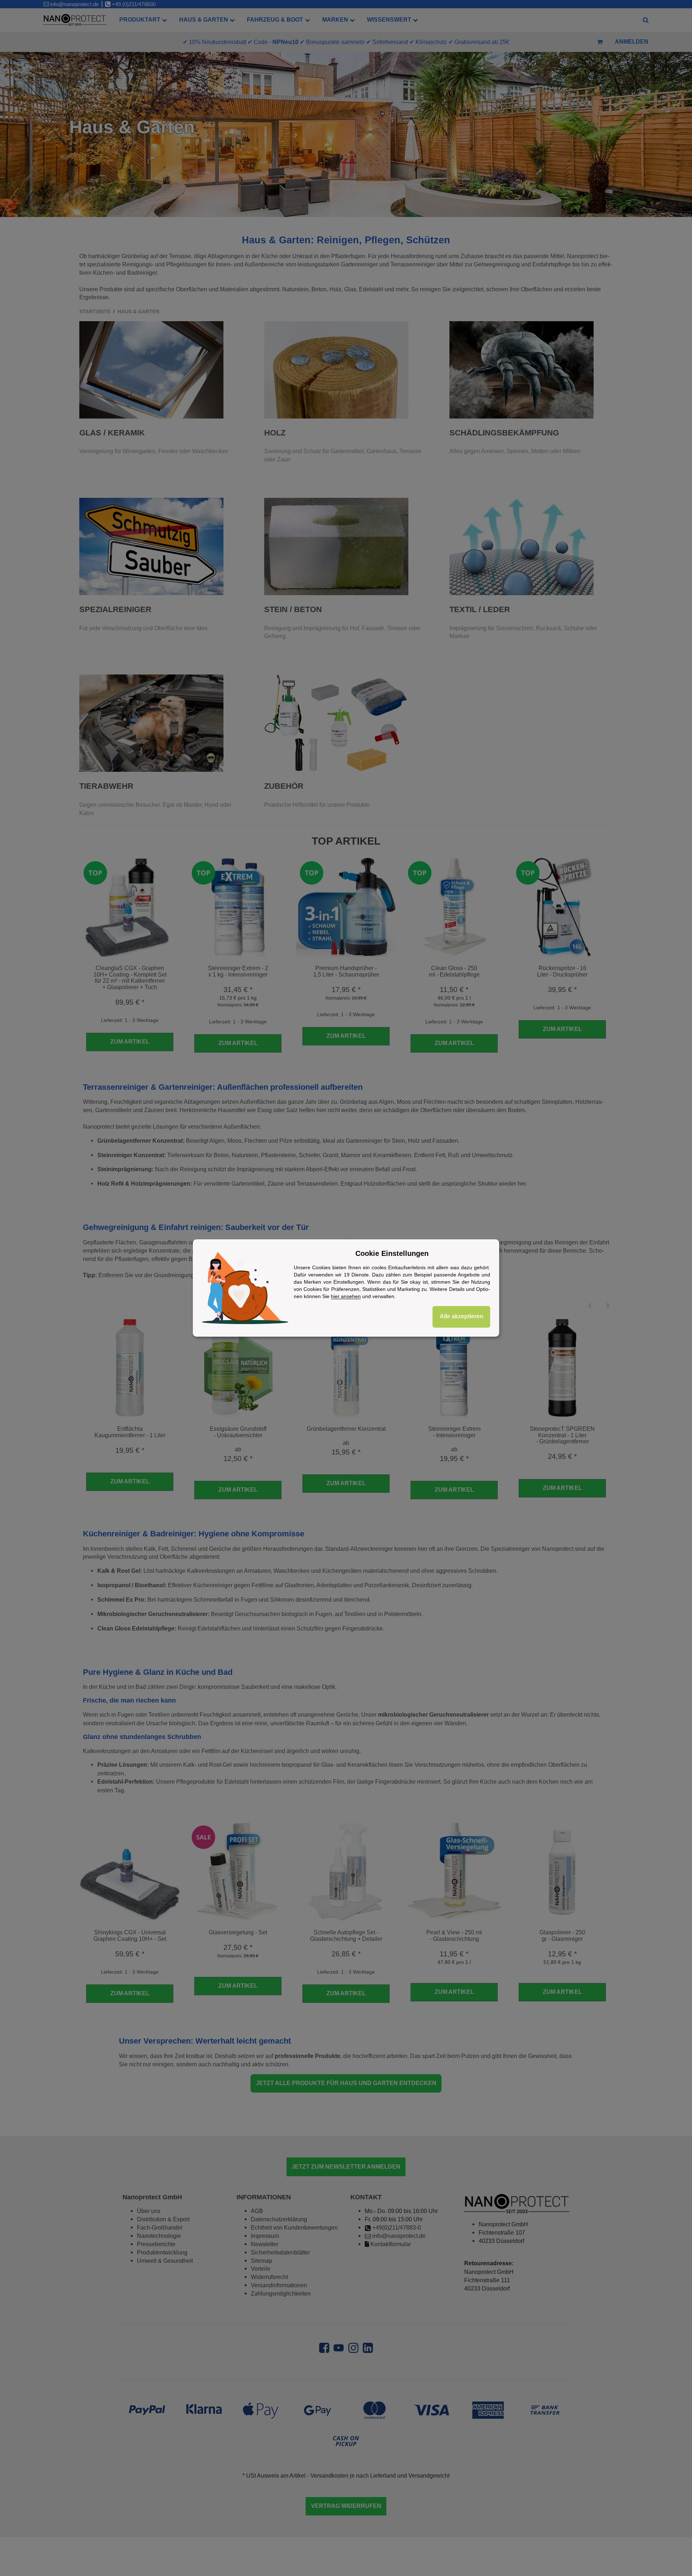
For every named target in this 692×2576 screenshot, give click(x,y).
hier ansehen (346, 1296)
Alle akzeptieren (462, 1316)
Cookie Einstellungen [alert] (392, 1253)
